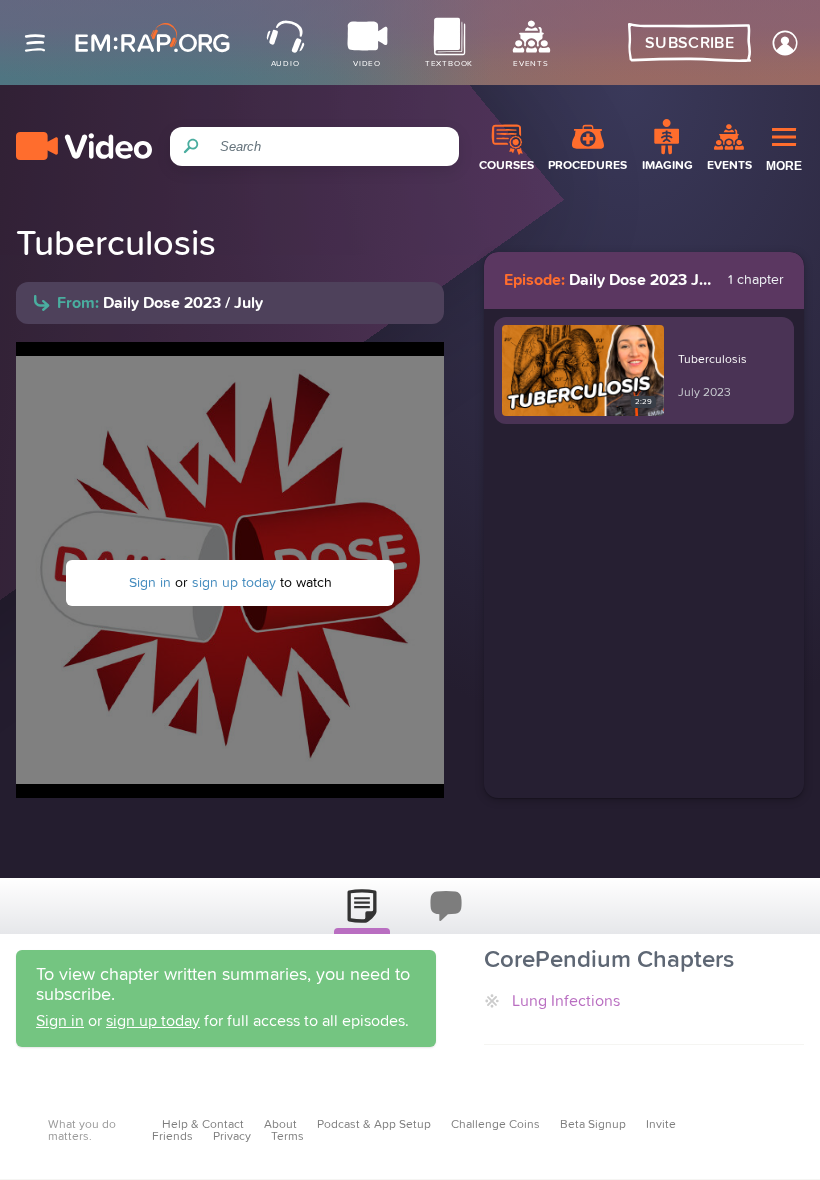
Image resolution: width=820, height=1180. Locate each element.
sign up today (234, 583)
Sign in (150, 583)
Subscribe (689, 43)
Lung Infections (566, 1001)
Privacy (232, 1137)
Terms (287, 1137)
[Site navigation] (35, 43)
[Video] (84, 146)
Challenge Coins (495, 1125)
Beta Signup (593, 1125)
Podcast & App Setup (374, 1125)
